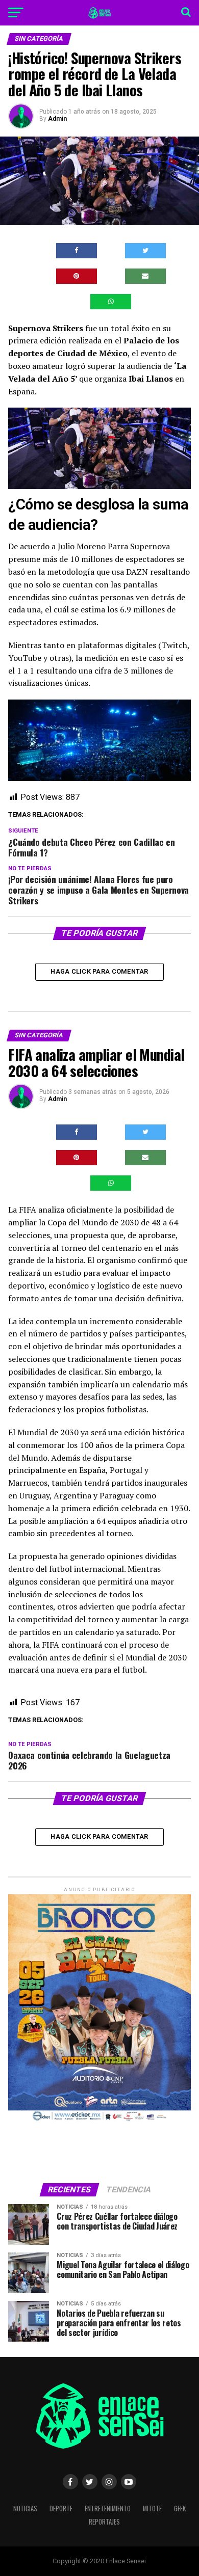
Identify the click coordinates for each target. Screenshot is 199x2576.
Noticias (25, 2508)
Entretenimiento (108, 2508)
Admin (57, 119)
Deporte (61, 2508)
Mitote (152, 2508)
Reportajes (104, 2522)
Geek (180, 2508)
